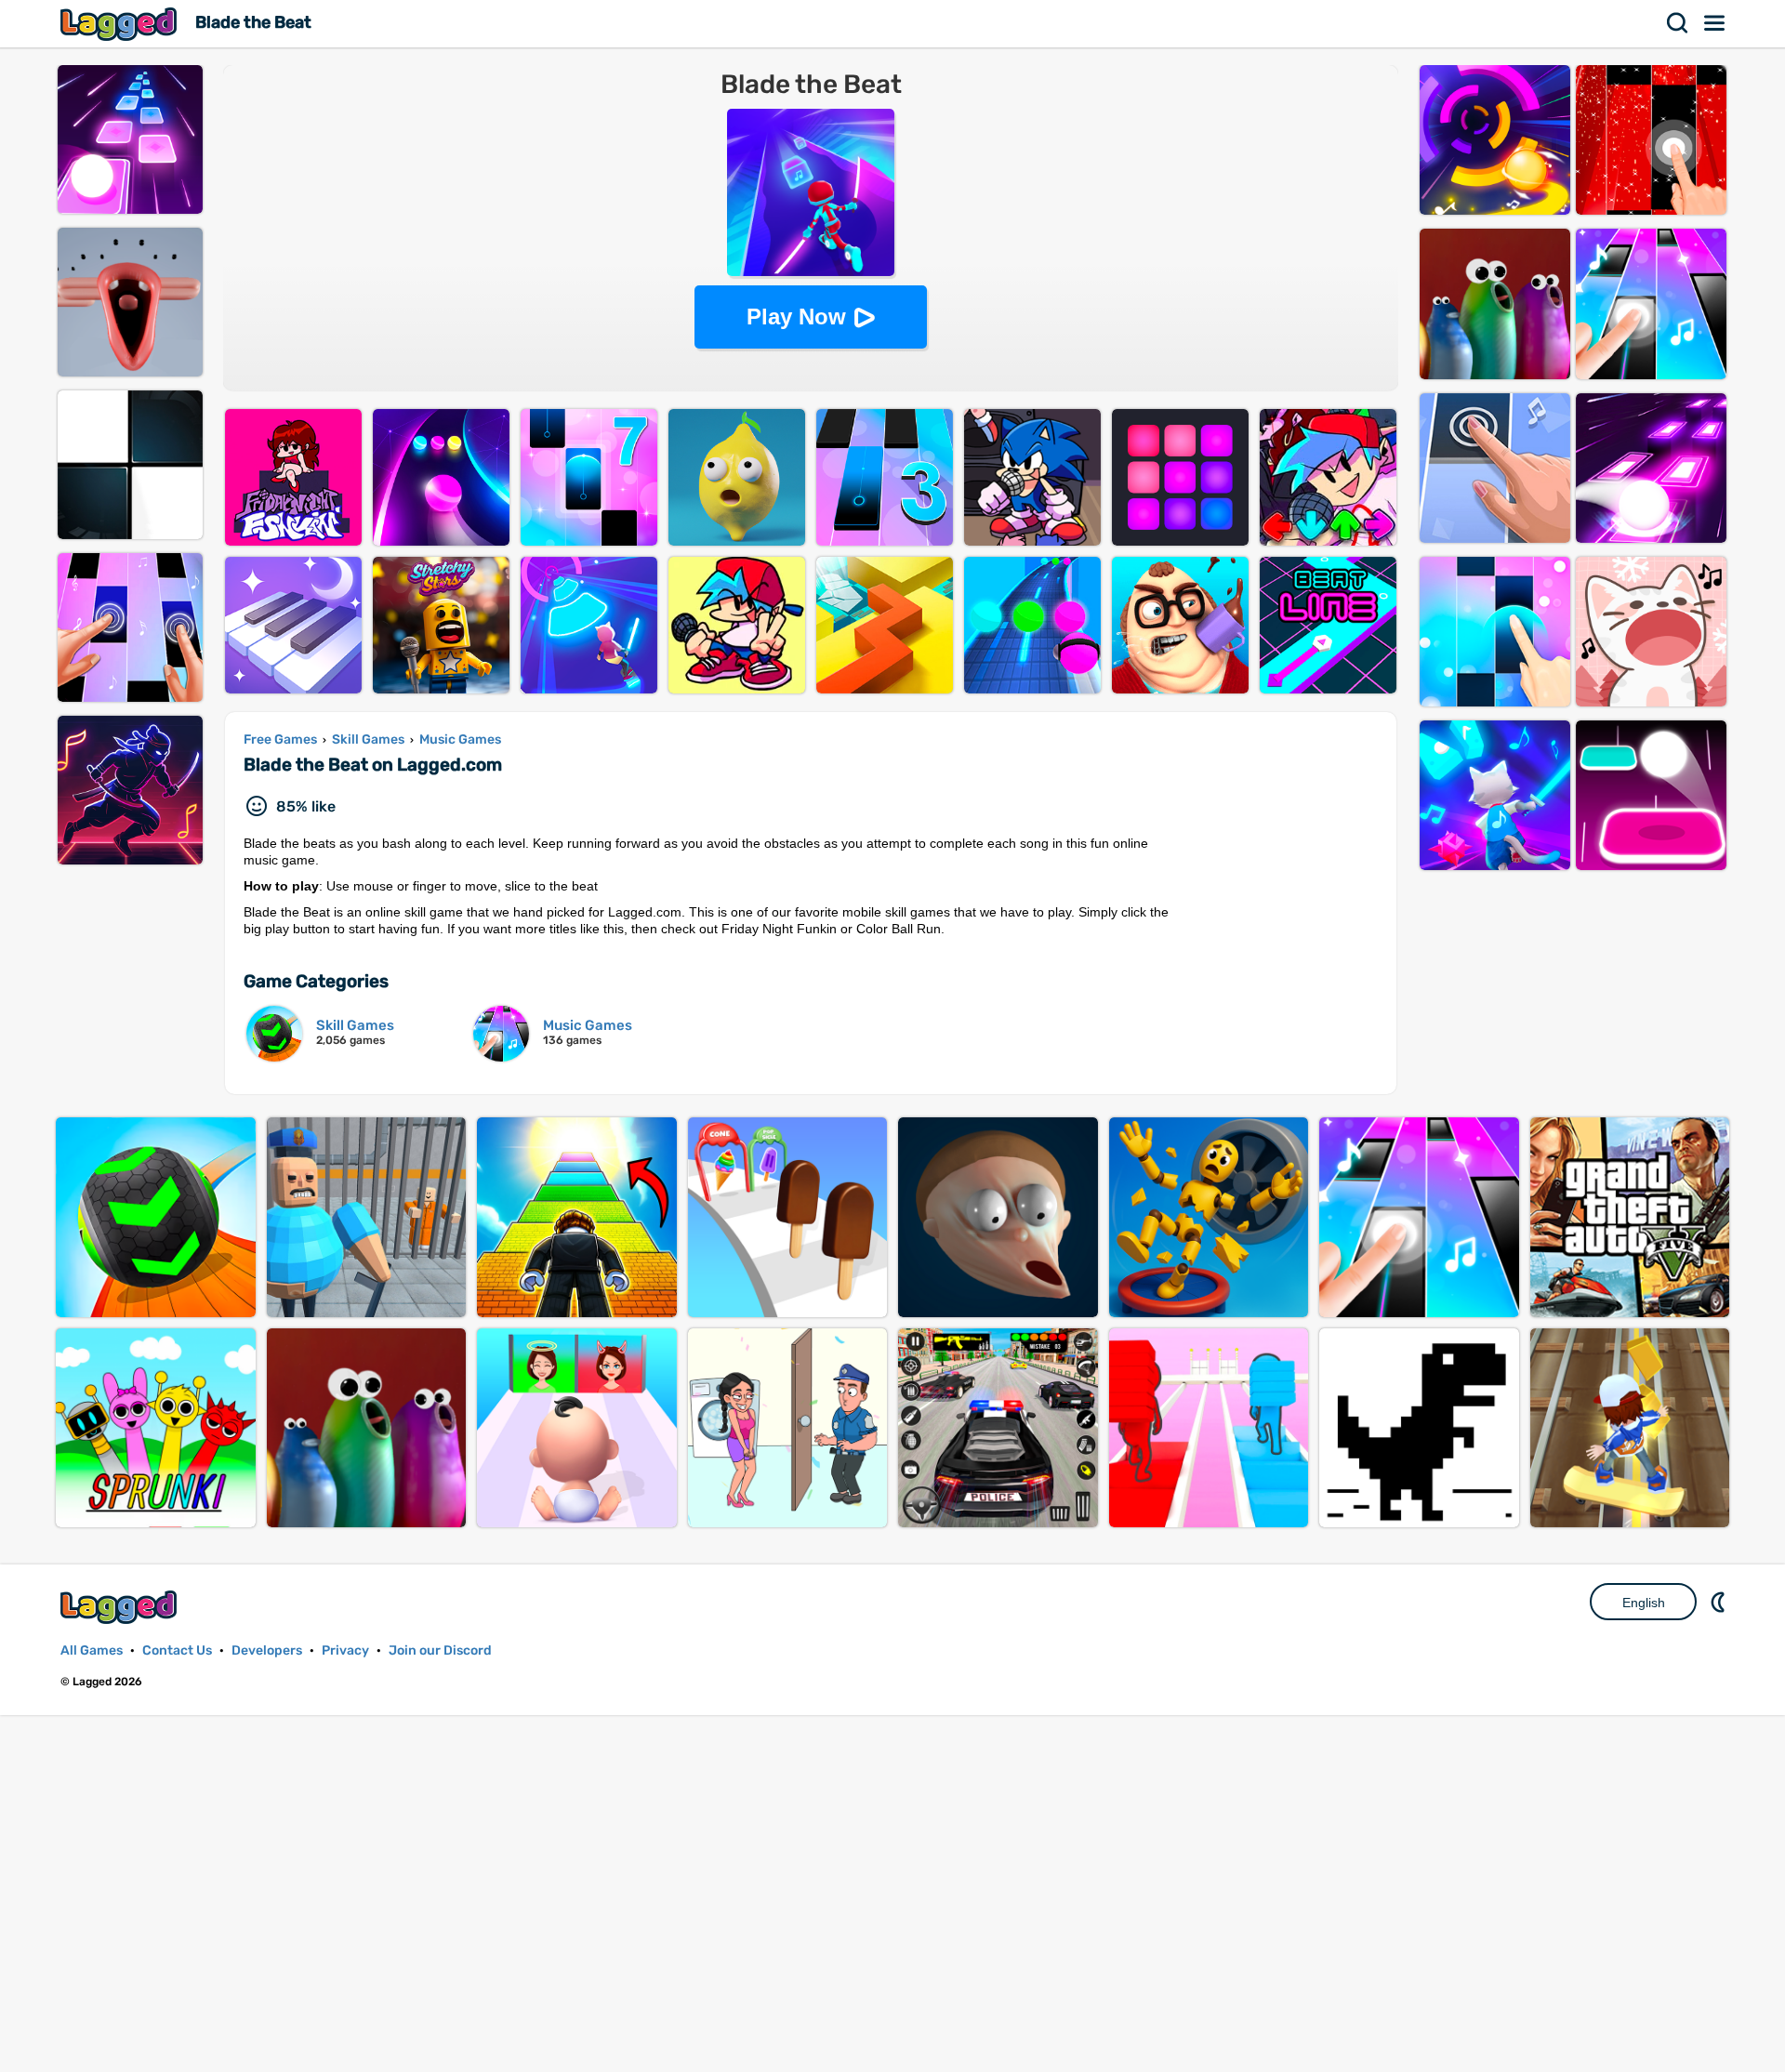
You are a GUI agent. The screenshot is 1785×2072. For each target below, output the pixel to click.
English (1644, 1603)
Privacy (345, 1650)
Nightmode (1720, 1602)
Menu (1715, 23)
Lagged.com (121, 1607)
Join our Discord (440, 1650)
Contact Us (177, 1650)
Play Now (796, 317)
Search (1678, 23)
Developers (267, 1650)
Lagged (121, 24)
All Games (92, 1650)
